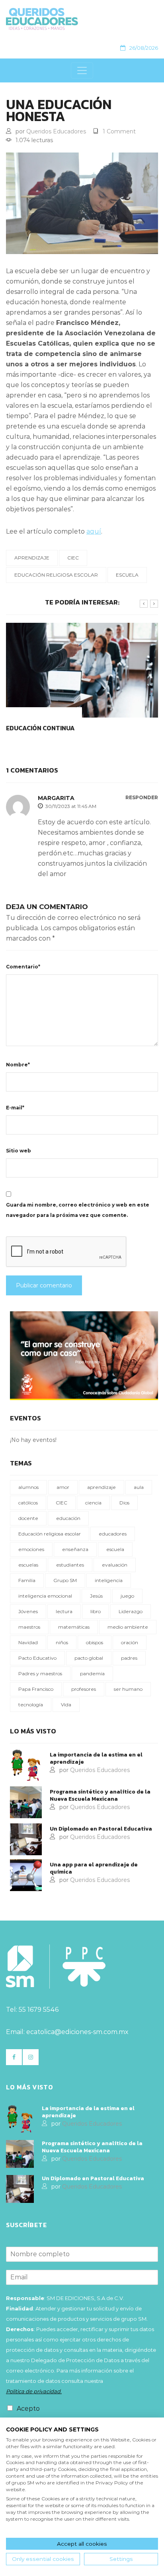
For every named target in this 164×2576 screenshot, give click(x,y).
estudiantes (70, 1565)
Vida (66, 1705)
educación (68, 1518)
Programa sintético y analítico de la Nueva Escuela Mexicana (100, 1796)
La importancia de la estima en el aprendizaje (96, 1758)
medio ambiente (128, 1627)
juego (127, 1596)
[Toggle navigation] (82, 70)
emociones (31, 1549)
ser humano (128, 1689)
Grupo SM (65, 1580)
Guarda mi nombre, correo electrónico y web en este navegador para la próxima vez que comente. (78, 1210)
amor (63, 1487)
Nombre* (18, 1065)
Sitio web (19, 1151)
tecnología (31, 1705)
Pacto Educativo (37, 1658)
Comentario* (23, 967)
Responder (142, 798)
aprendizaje (32, 558)
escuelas (28, 1565)
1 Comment (119, 131)
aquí (94, 531)
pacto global (89, 1658)
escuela (127, 575)
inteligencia (109, 1580)
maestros (29, 1627)
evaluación (115, 1565)
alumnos (28, 1487)
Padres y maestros (40, 1673)
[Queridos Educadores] (79, 19)
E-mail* (15, 1108)
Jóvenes (28, 1611)
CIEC (73, 558)
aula (139, 1487)
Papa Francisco (36, 1689)
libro (96, 1611)
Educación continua (40, 728)
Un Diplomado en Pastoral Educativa (101, 1829)
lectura (64, 1611)
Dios (124, 1503)
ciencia (93, 1503)
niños (62, 1642)
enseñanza (75, 1549)
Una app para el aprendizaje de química (94, 1868)
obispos (95, 1642)
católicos (28, 1503)
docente (28, 1518)
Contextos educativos (44, 712)
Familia (27, 1580)
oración (130, 1642)
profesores (84, 1689)
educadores (113, 1534)
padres (129, 1658)
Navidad (28, 1642)
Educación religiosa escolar (56, 575)
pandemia (92, 1673)
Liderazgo (131, 1611)
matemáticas (74, 1627)
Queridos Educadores (56, 131)
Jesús (96, 1596)
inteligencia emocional (45, 1596)
